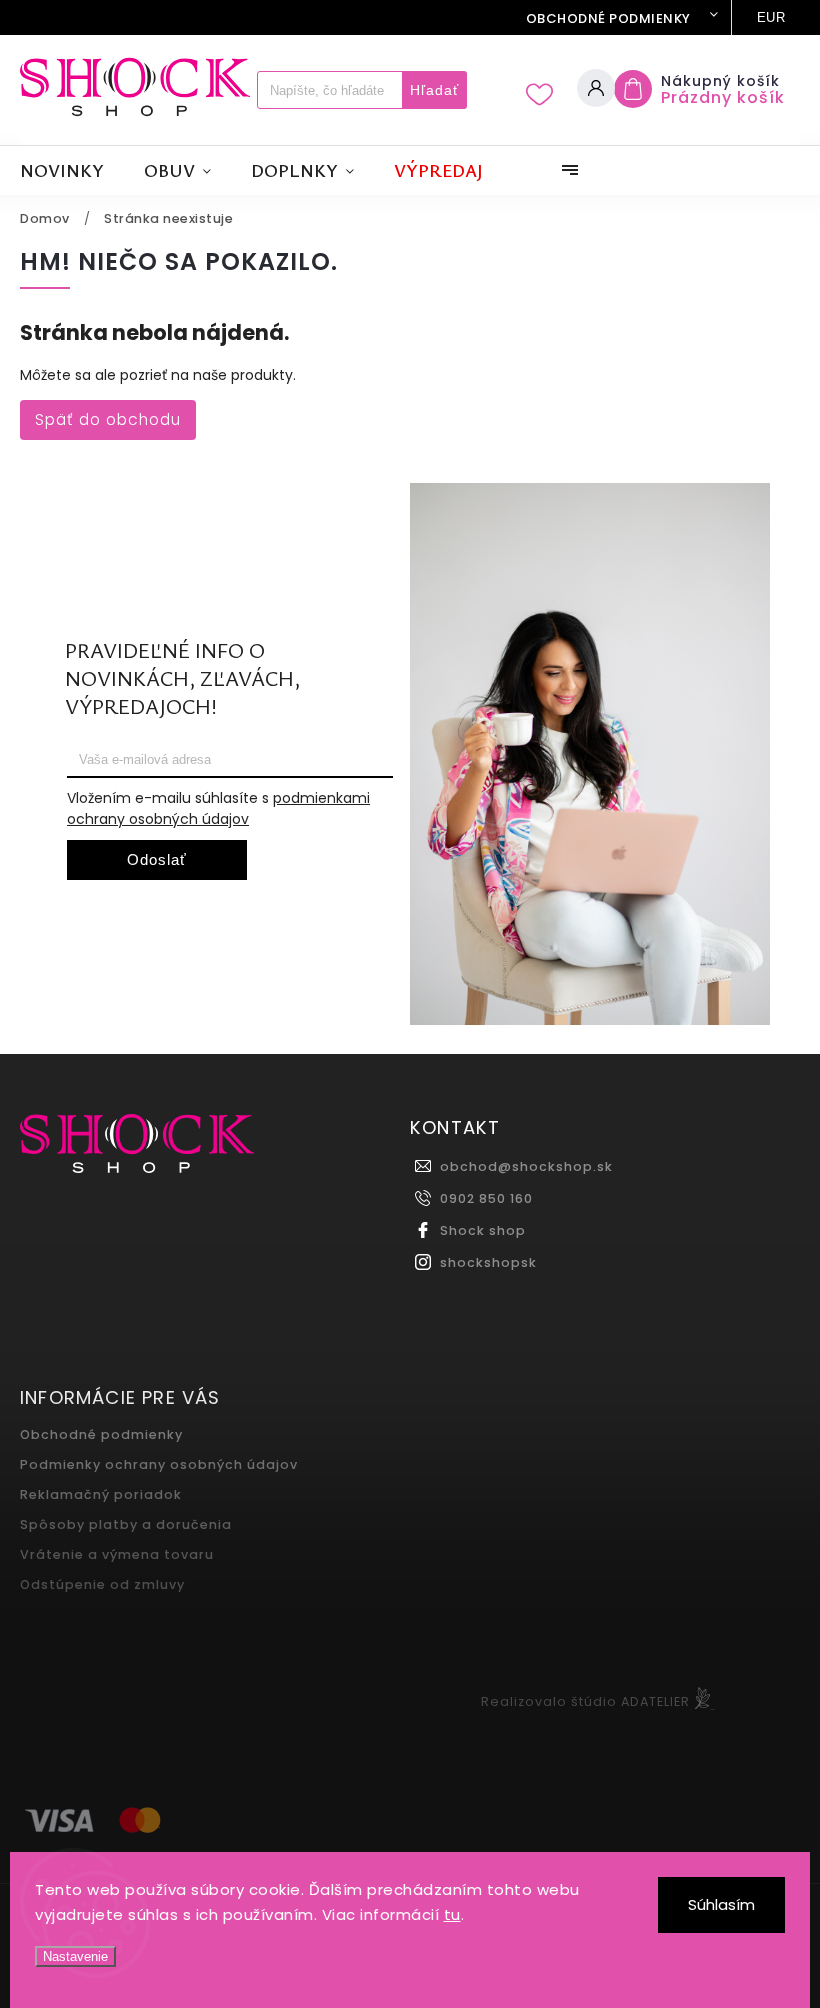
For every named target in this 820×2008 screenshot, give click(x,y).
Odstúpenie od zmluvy (102, 1584)
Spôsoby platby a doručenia (126, 1524)
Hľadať (434, 90)
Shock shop (483, 1230)
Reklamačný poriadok (101, 1494)
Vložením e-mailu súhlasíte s (218, 808)
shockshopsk (488, 1262)
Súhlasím (721, 1904)
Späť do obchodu (108, 419)
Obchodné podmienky (608, 18)
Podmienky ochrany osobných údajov (159, 1464)
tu (452, 1914)
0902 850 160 (486, 1198)
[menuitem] (72, 170)
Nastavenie (75, 1956)
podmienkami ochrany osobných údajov (218, 808)
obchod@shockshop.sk (526, 1166)
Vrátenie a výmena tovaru (117, 1554)
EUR (771, 17)
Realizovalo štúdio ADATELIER (585, 1701)
